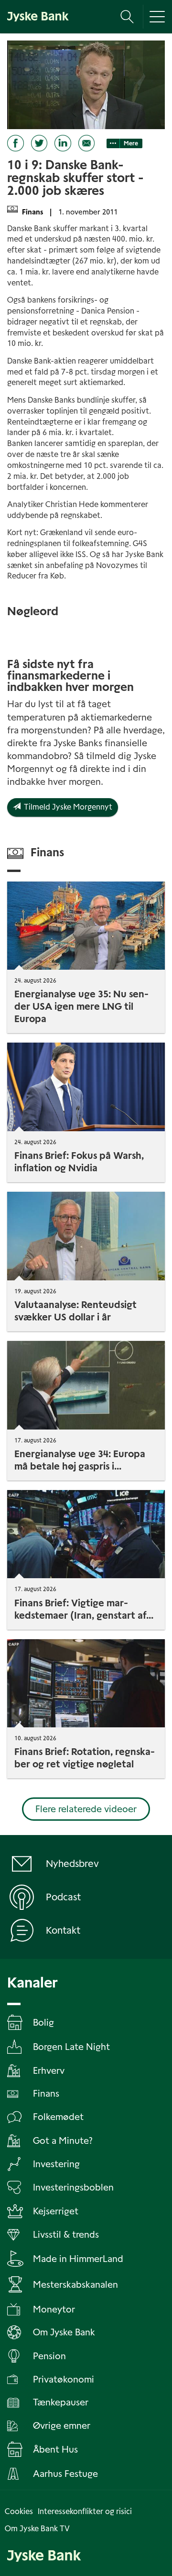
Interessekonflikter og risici (85, 2511)
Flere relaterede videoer (86, 1809)
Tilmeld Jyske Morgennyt (66, 807)
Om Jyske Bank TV (37, 2529)
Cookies (19, 2511)
